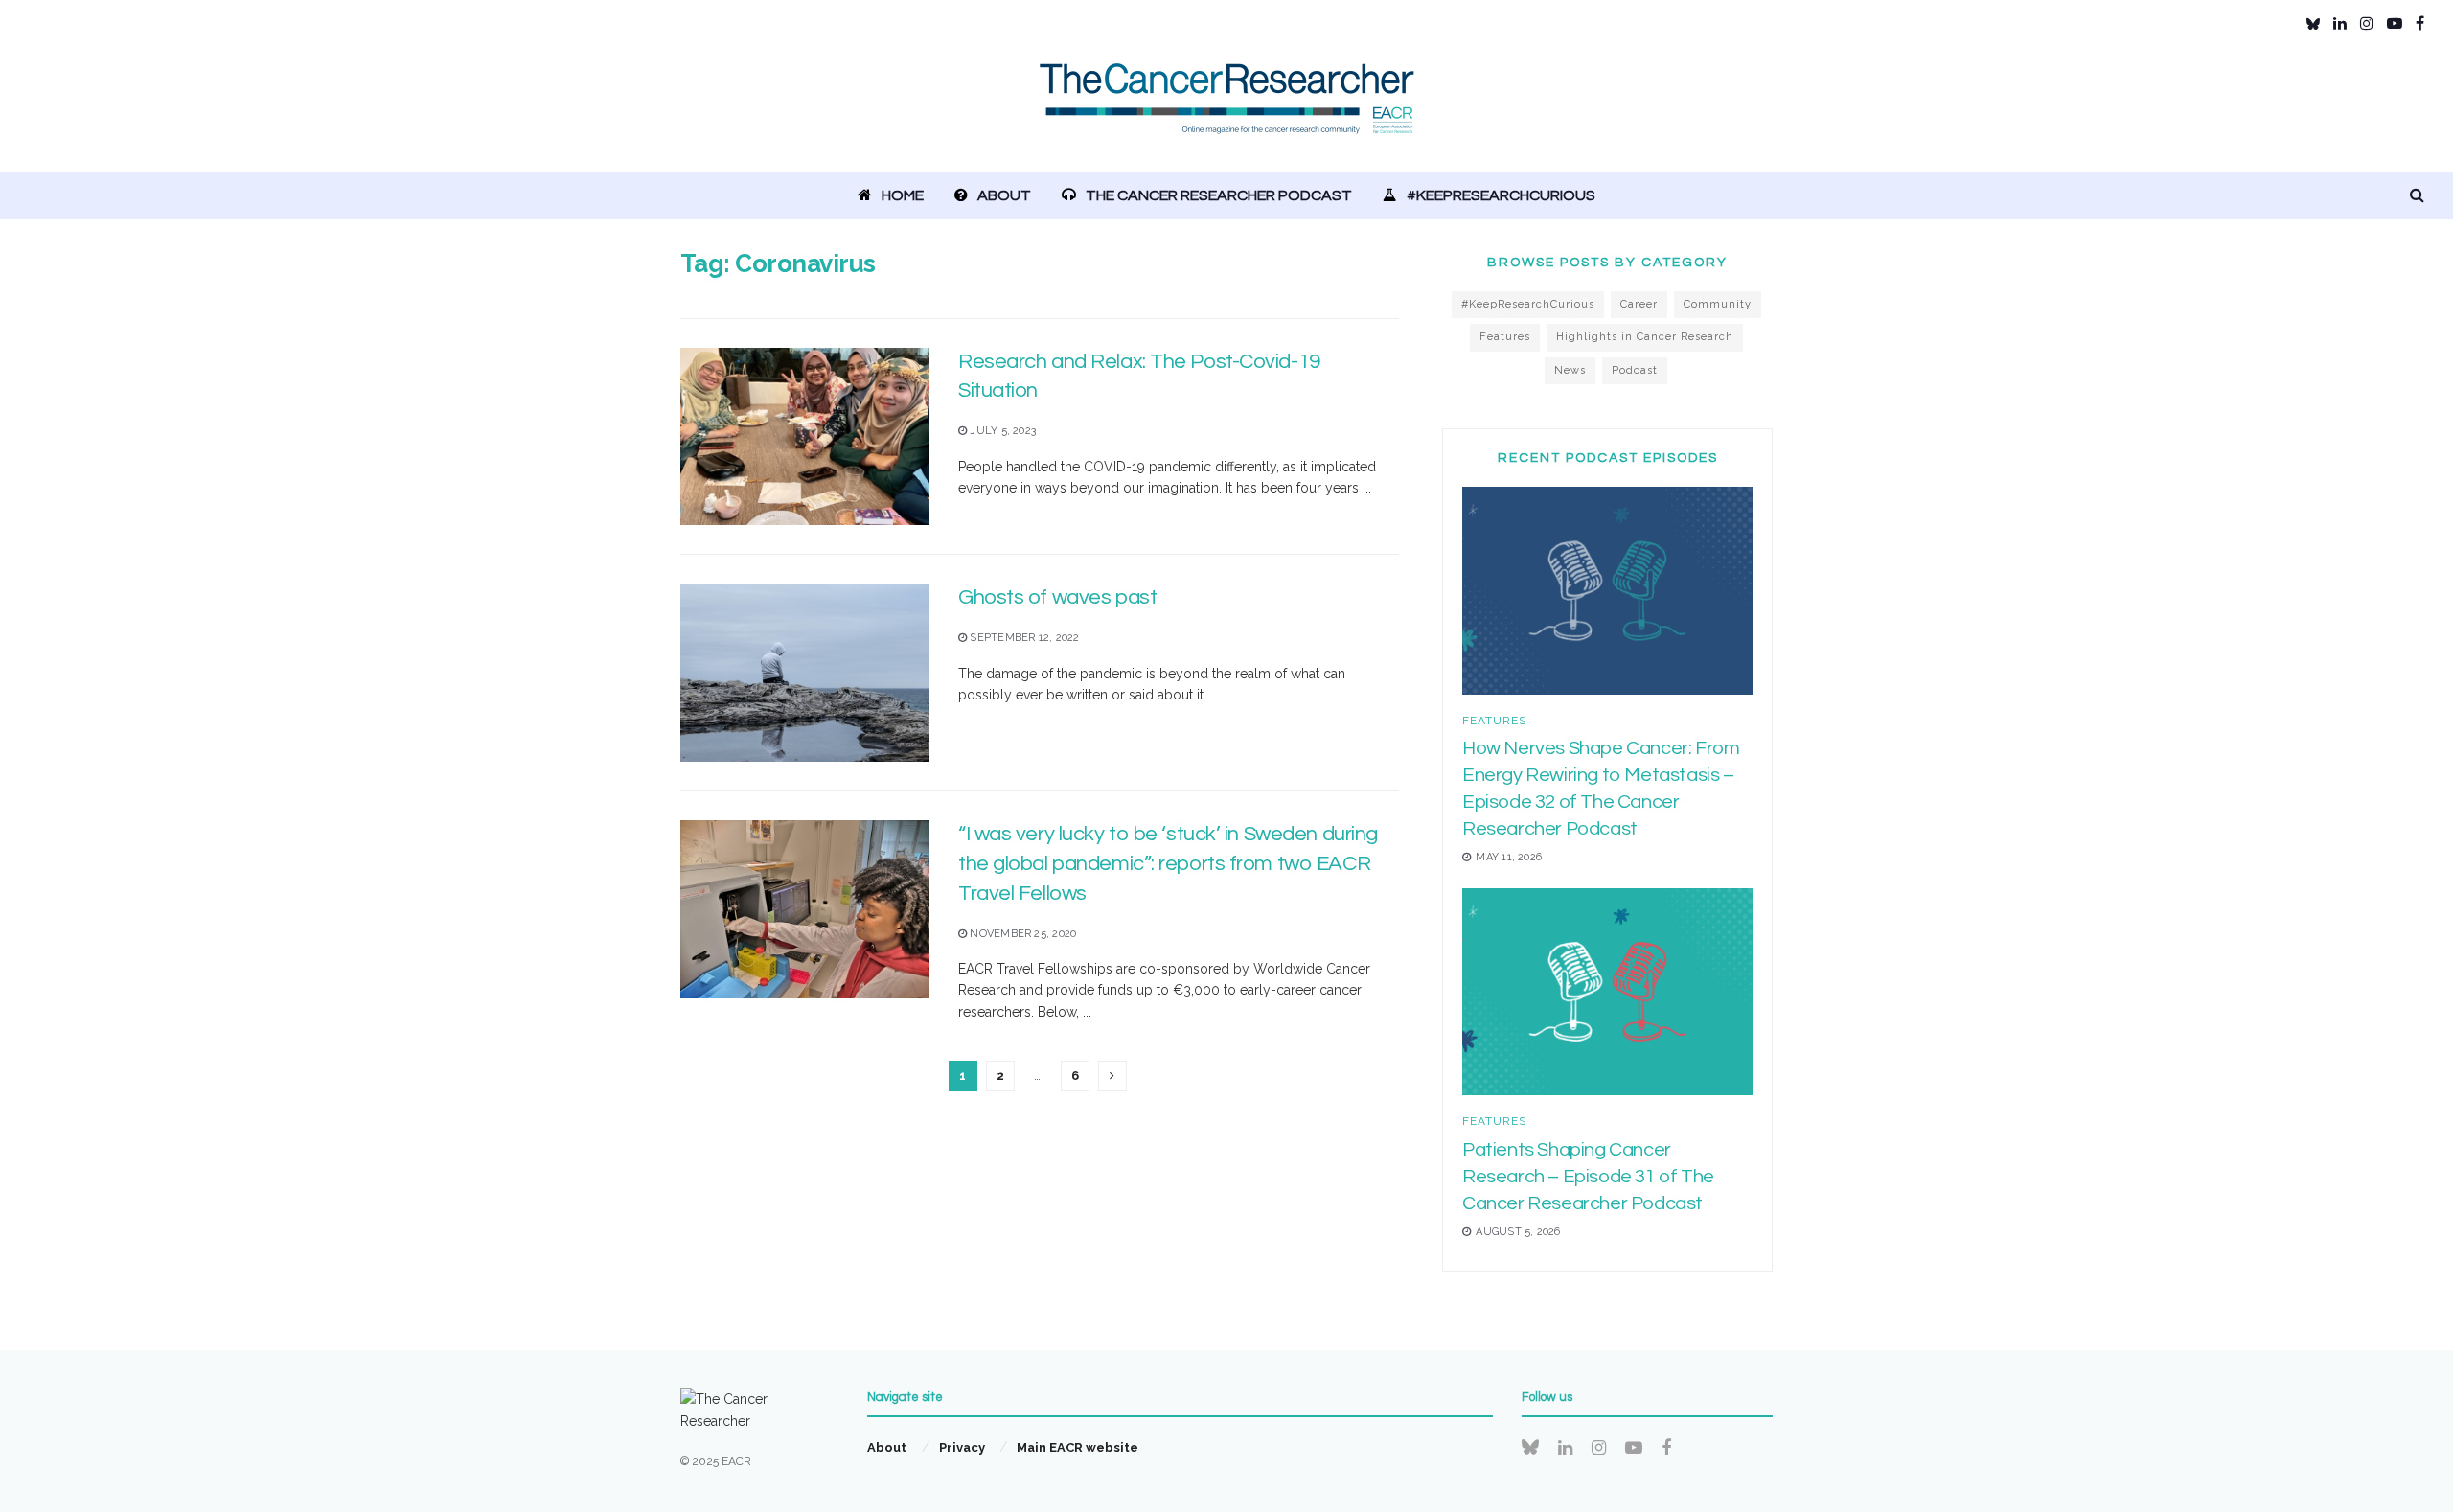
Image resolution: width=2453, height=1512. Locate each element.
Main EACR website (1077, 1447)
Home (903, 195)
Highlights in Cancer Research (1645, 337)
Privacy (962, 1447)
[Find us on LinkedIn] (2340, 23)
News (1570, 370)
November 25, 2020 (1021, 934)
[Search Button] (2417, 195)
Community (1718, 304)
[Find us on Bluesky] (2313, 24)
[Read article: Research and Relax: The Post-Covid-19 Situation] (805, 437)
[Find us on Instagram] (2367, 23)
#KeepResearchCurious (1501, 195)
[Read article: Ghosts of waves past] (805, 673)
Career (1639, 304)
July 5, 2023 (1001, 431)
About (1004, 195)
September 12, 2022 (1023, 638)
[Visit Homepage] (1227, 110)
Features (1505, 337)
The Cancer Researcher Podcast (1219, 195)
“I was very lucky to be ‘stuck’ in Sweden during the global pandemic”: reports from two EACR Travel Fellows (1168, 864)
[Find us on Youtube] (2395, 23)
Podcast (1635, 370)
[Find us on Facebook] (2420, 23)
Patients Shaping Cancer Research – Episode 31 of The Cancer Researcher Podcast (1588, 1177)
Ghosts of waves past (1057, 597)
